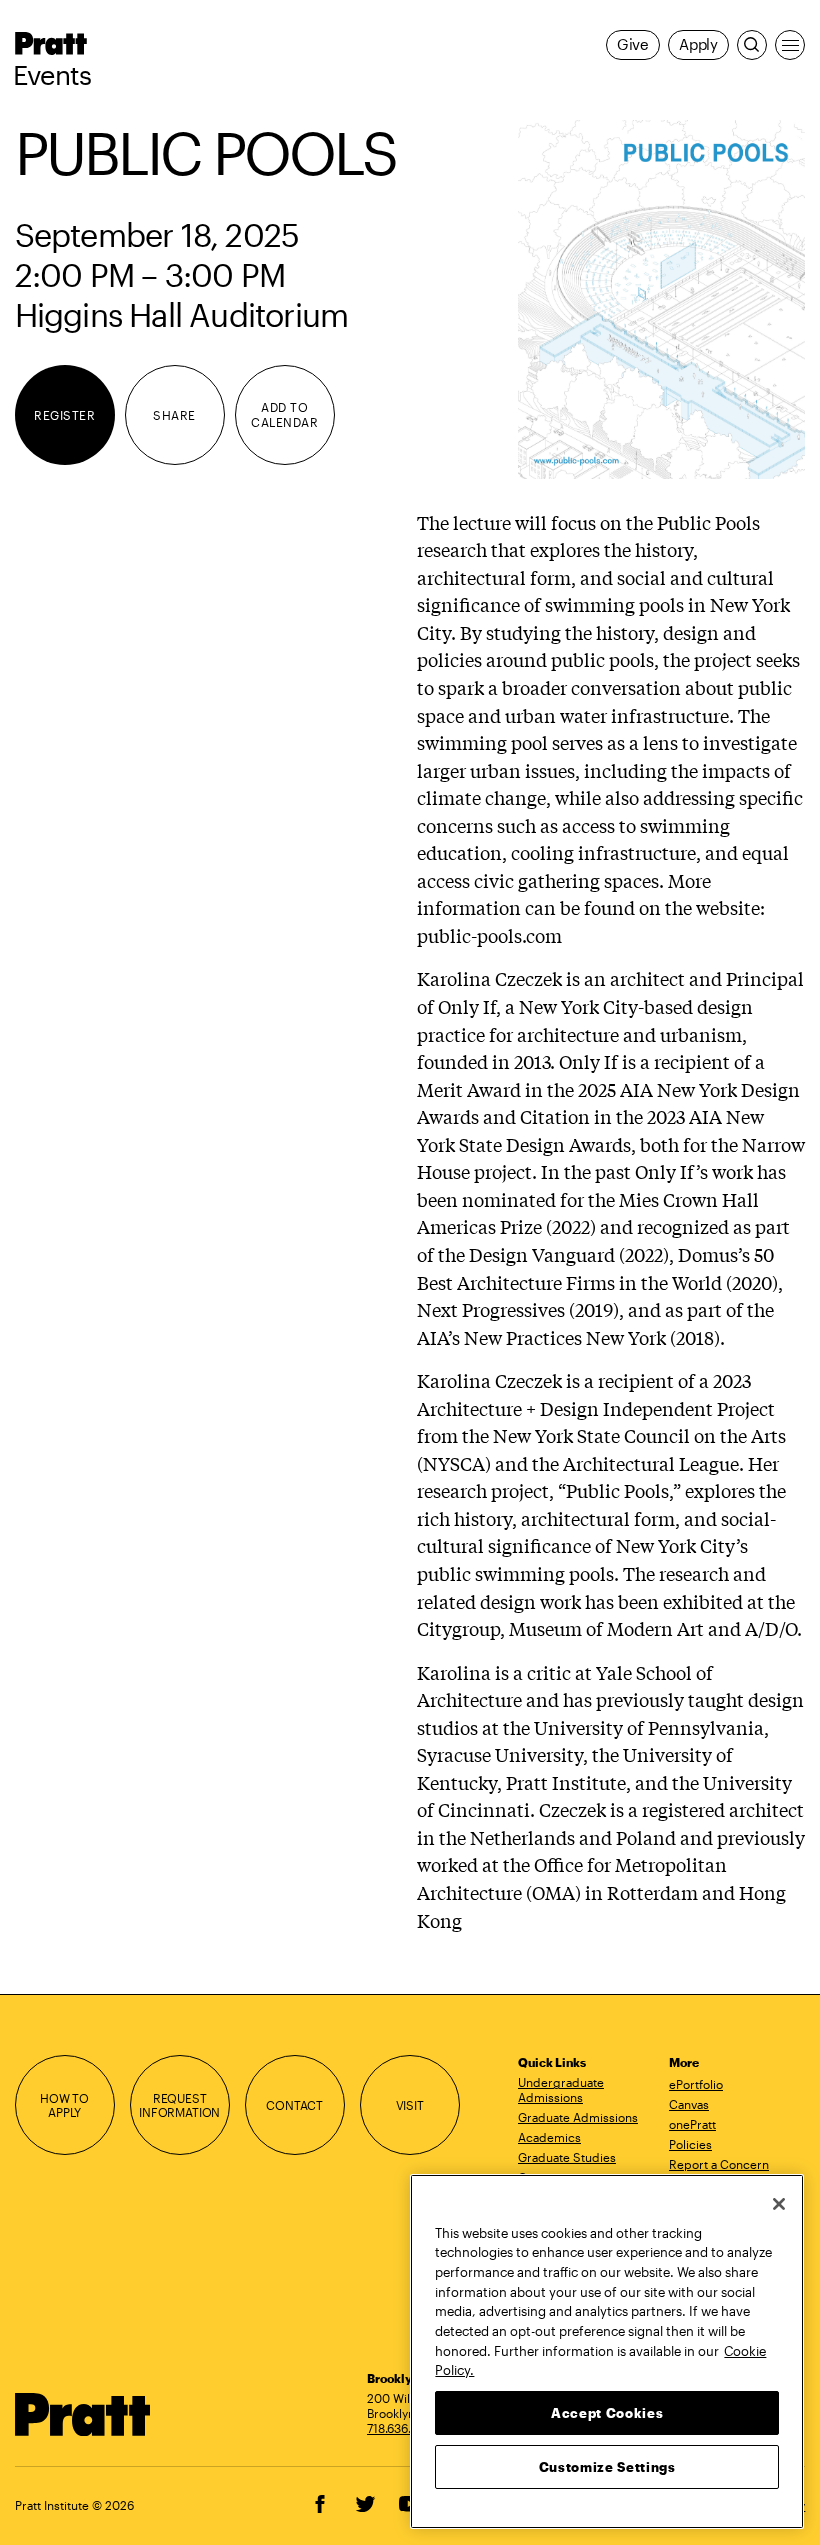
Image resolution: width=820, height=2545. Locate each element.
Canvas (689, 2104)
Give (633, 44)
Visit (410, 2105)
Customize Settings (607, 2467)
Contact (294, 2105)
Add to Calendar (284, 414)
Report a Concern (719, 2164)
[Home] (83, 2414)
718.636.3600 (404, 2428)
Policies (690, 2144)
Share (174, 415)
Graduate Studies (567, 2157)
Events (52, 75)
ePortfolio (696, 2084)
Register (64, 415)
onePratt (692, 2124)
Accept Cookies (607, 2413)
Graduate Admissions (578, 2117)
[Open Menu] (790, 45)
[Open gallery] (662, 299)
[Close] (779, 2204)
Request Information (179, 2105)
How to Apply (64, 2105)
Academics (549, 2137)
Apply (698, 44)
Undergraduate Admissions (561, 2089)
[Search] (752, 45)
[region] (607, 2351)
